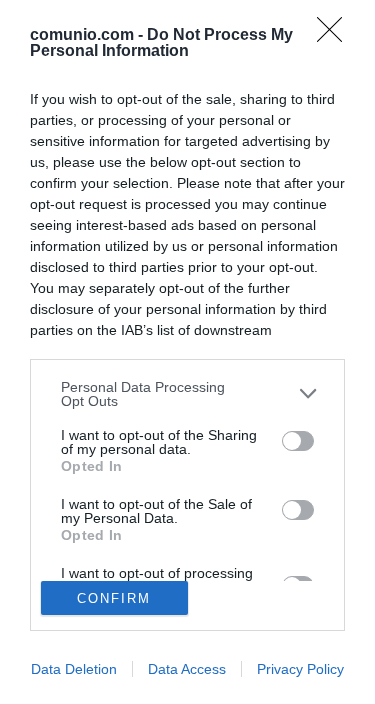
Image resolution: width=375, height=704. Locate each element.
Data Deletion (74, 669)
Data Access (187, 669)
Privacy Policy (300, 669)
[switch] (298, 441)
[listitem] (187, 394)
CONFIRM (114, 598)
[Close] (336, 36)
